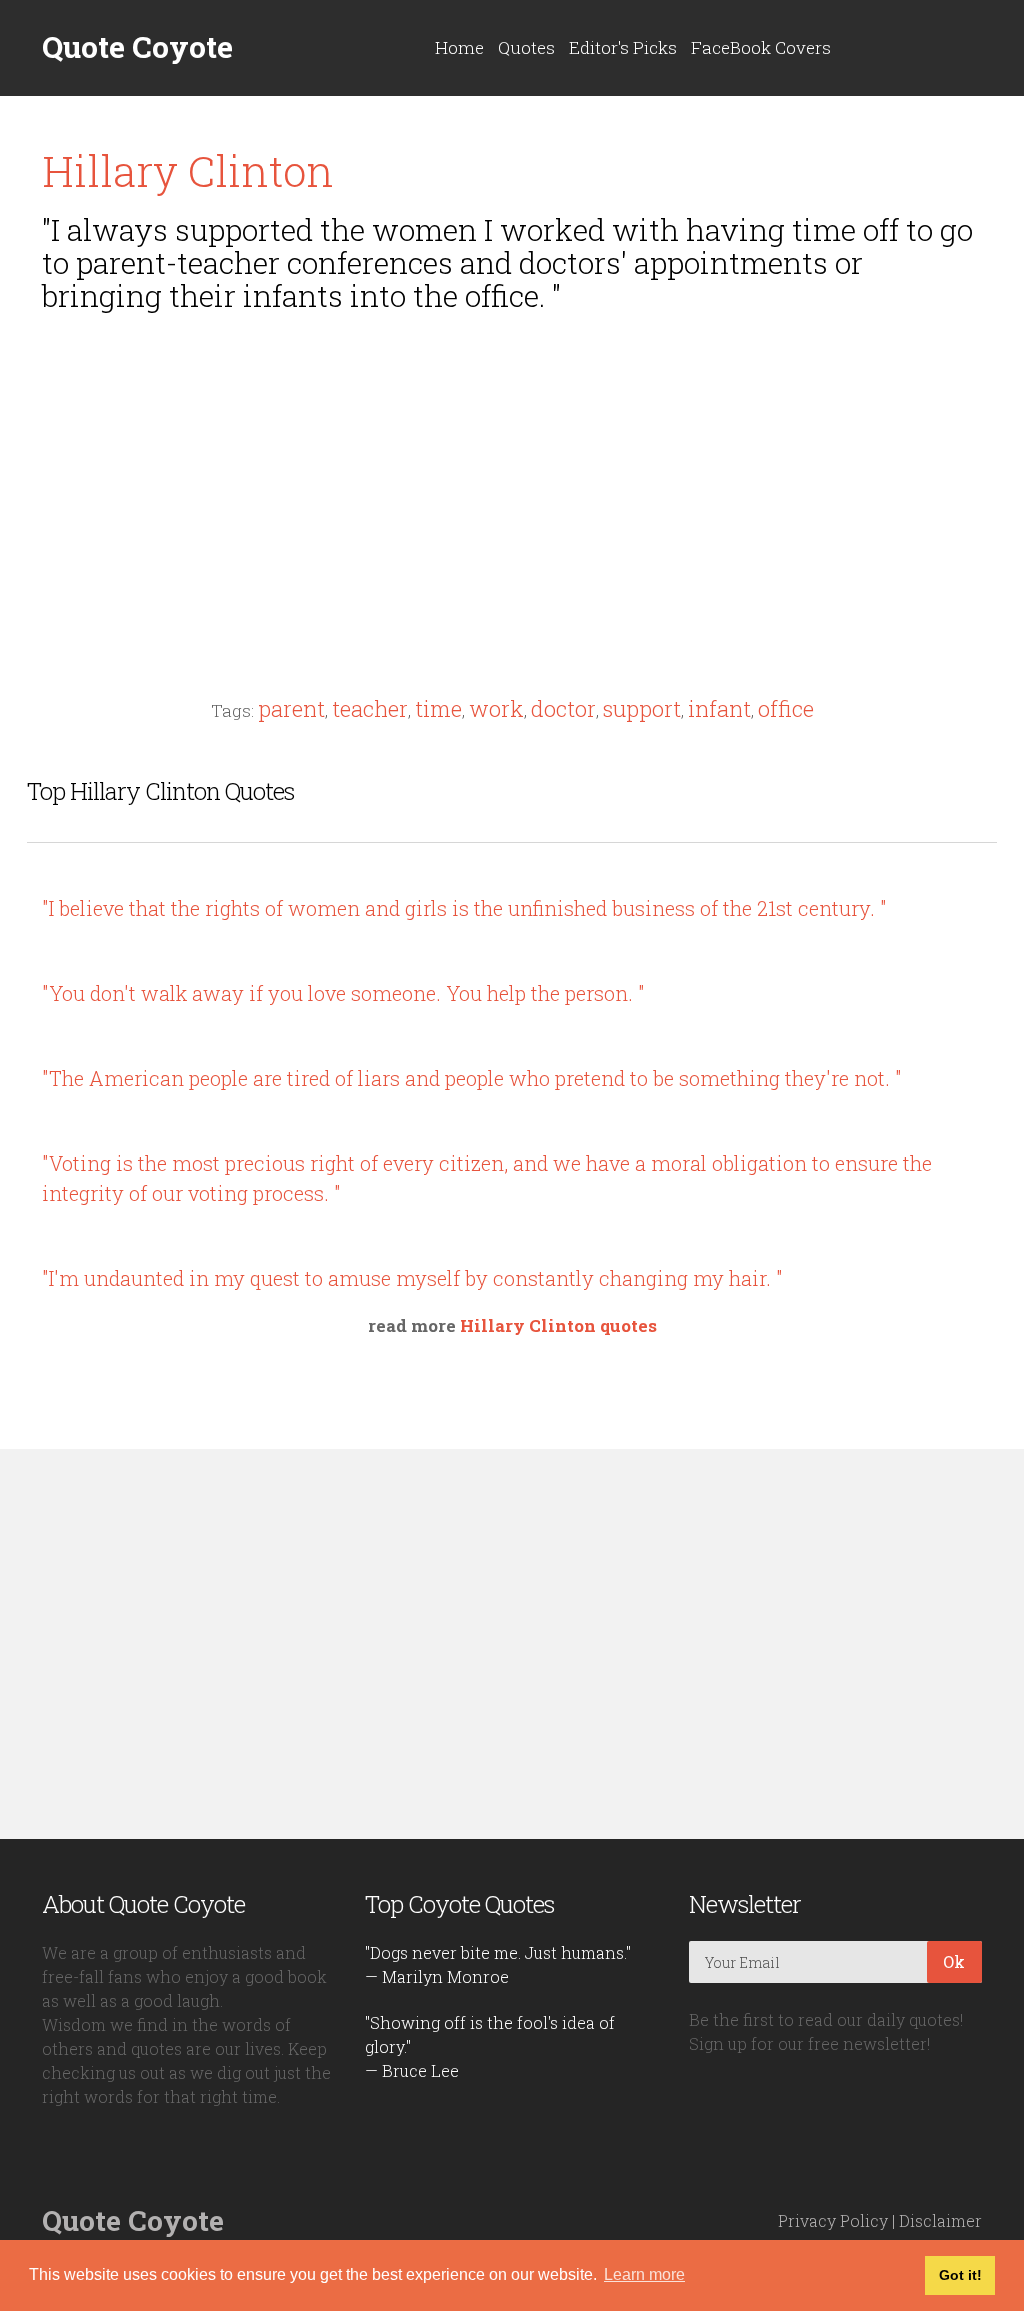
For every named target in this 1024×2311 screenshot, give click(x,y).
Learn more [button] (644, 2274)
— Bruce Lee (412, 2070)
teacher (370, 708)
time (438, 708)
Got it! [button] (960, 2275)
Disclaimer (940, 2220)
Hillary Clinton (188, 170)
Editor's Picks (623, 47)
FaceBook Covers (761, 47)
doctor (563, 708)
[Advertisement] (512, 467)
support (642, 708)
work (496, 708)
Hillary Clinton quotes (558, 1325)
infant (719, 708)
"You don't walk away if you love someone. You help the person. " (343, 993)
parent (291, 708)
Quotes (526, 47)
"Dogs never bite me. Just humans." (498, 1952)
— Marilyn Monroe (437, 1976)
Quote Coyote (137, 47)
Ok (954, 1961)
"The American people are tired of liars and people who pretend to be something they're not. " (472, 1078)
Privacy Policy (833, 2220)
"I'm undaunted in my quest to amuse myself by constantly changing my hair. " (412, 1278)
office (786, 708)
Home (459, 47)
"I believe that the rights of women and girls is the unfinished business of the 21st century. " (464, 908)
